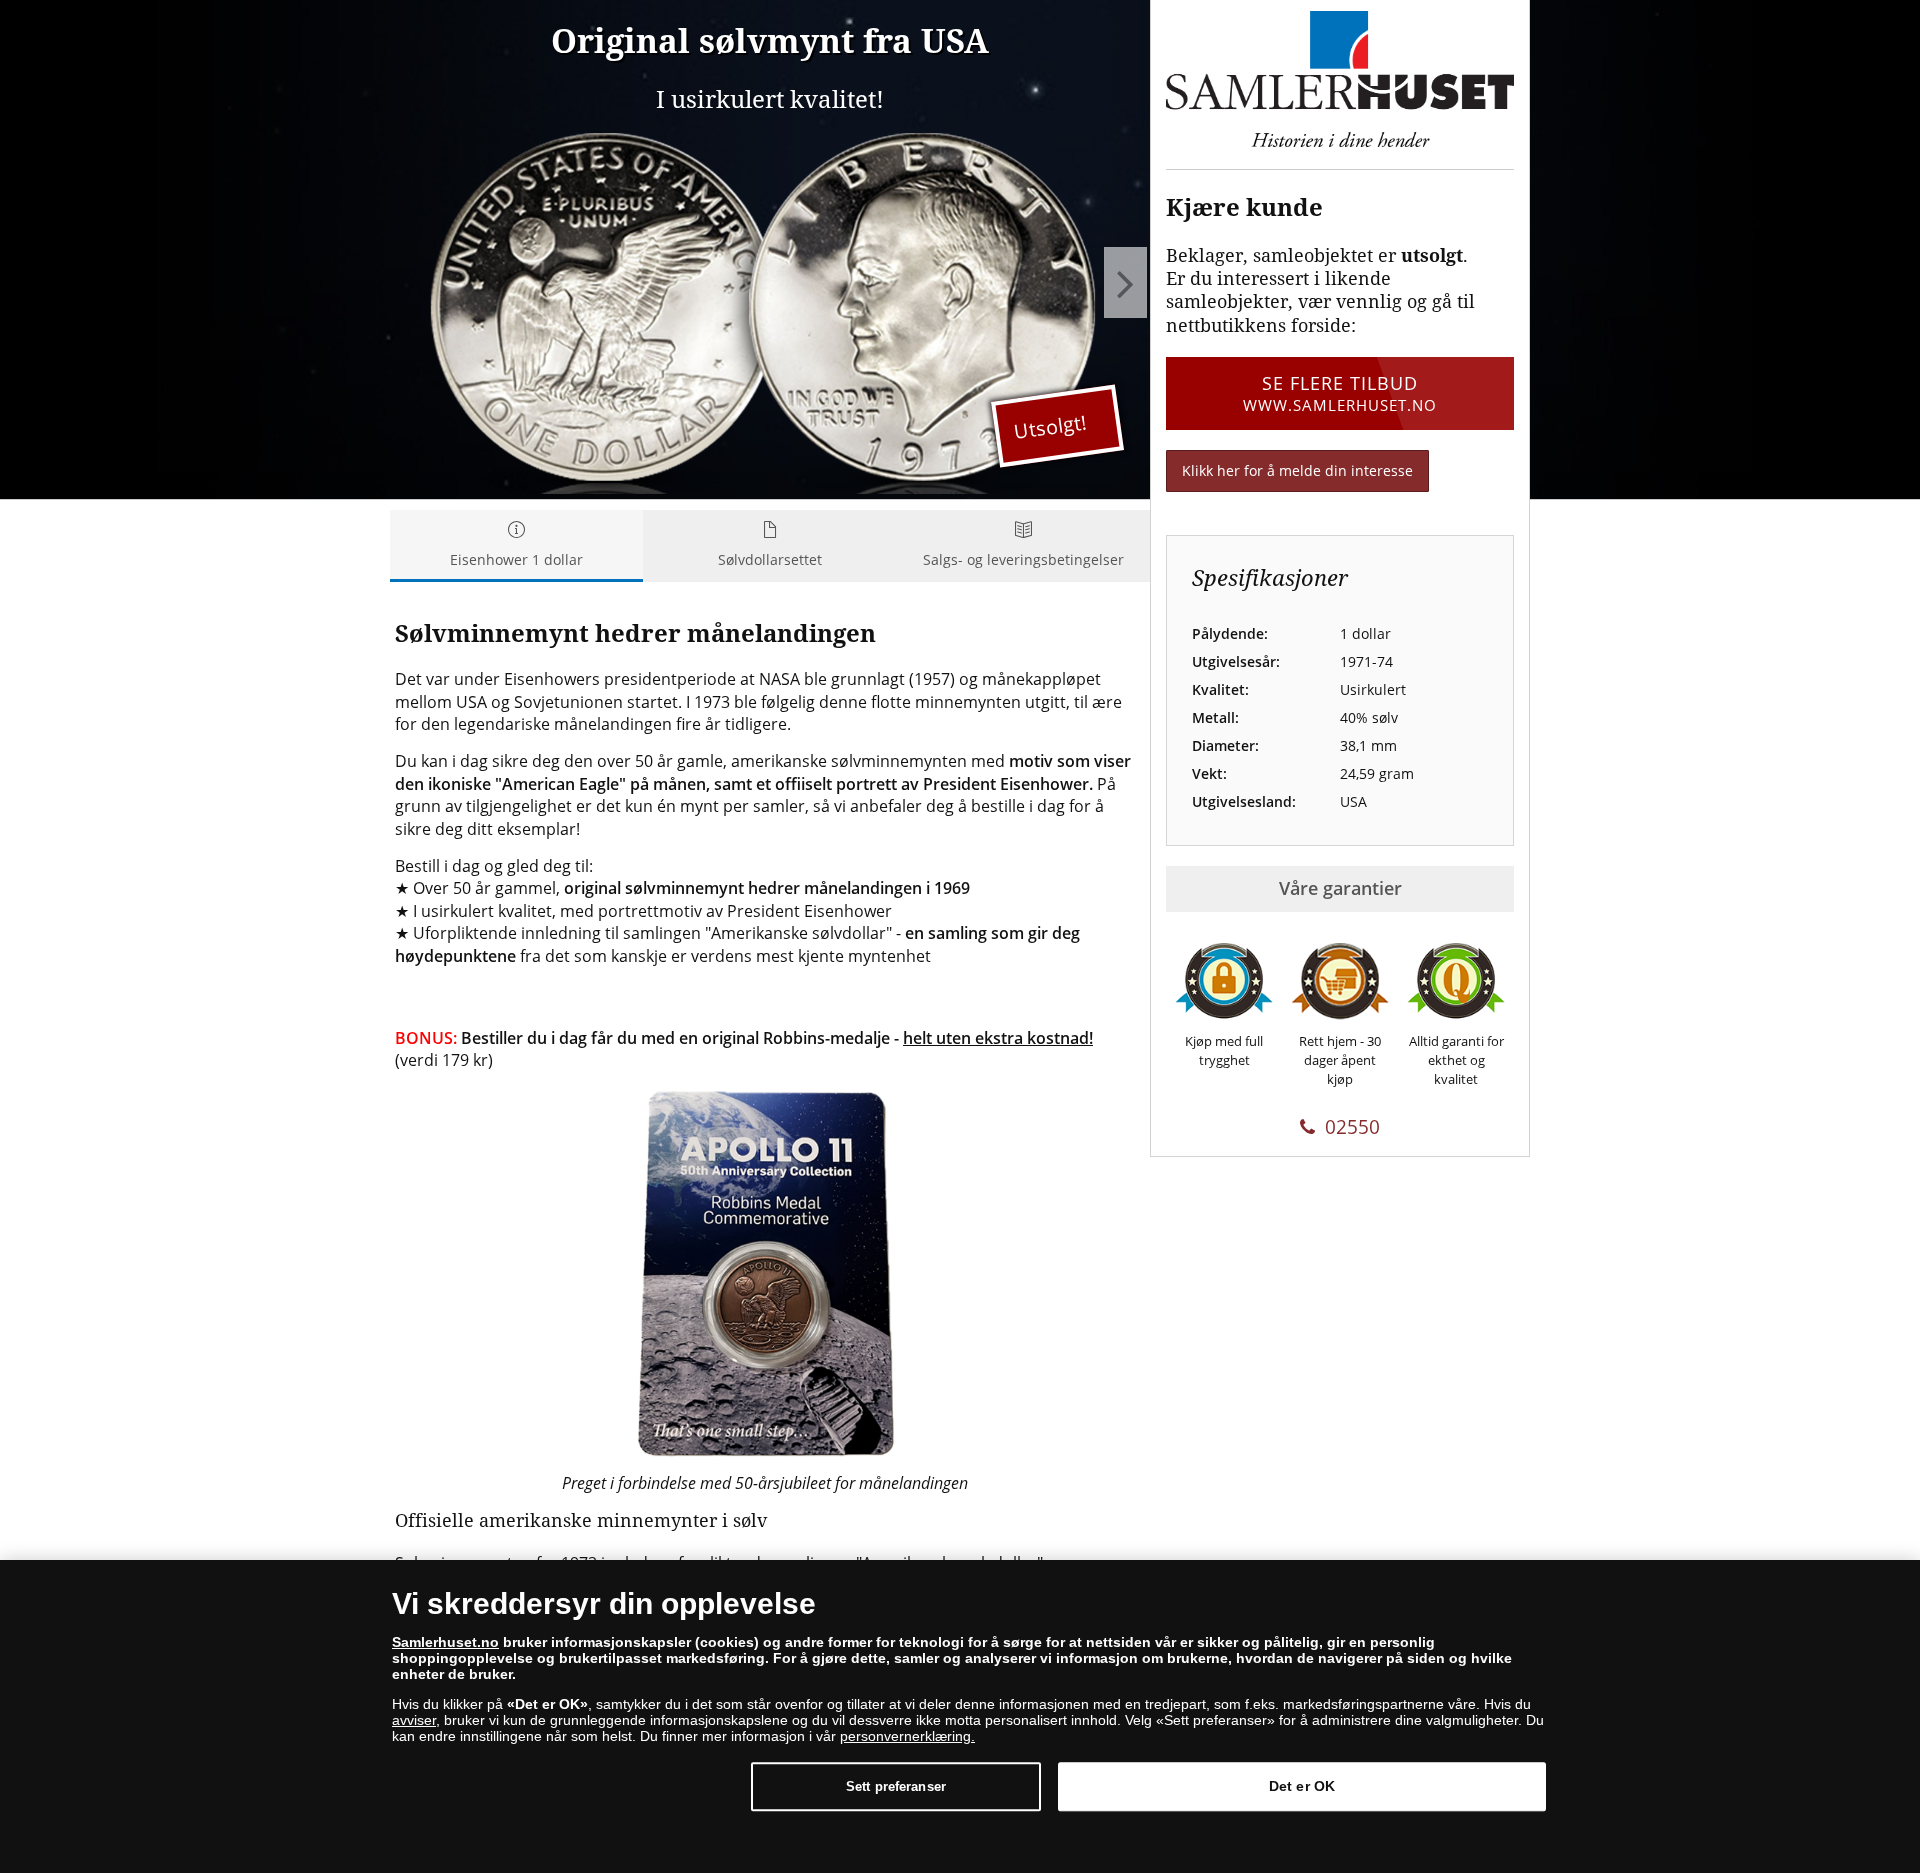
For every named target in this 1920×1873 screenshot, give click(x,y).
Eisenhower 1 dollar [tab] (516, 559)
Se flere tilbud (1340, 392)
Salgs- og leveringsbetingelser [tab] (1023, 559)
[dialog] (960, 1716)
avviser (414, 1720)
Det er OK (1302, 1786)
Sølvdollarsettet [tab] (770, 559)
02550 (1352, 1127)
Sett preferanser (896, 1786)
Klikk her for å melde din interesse (1297, 470)
